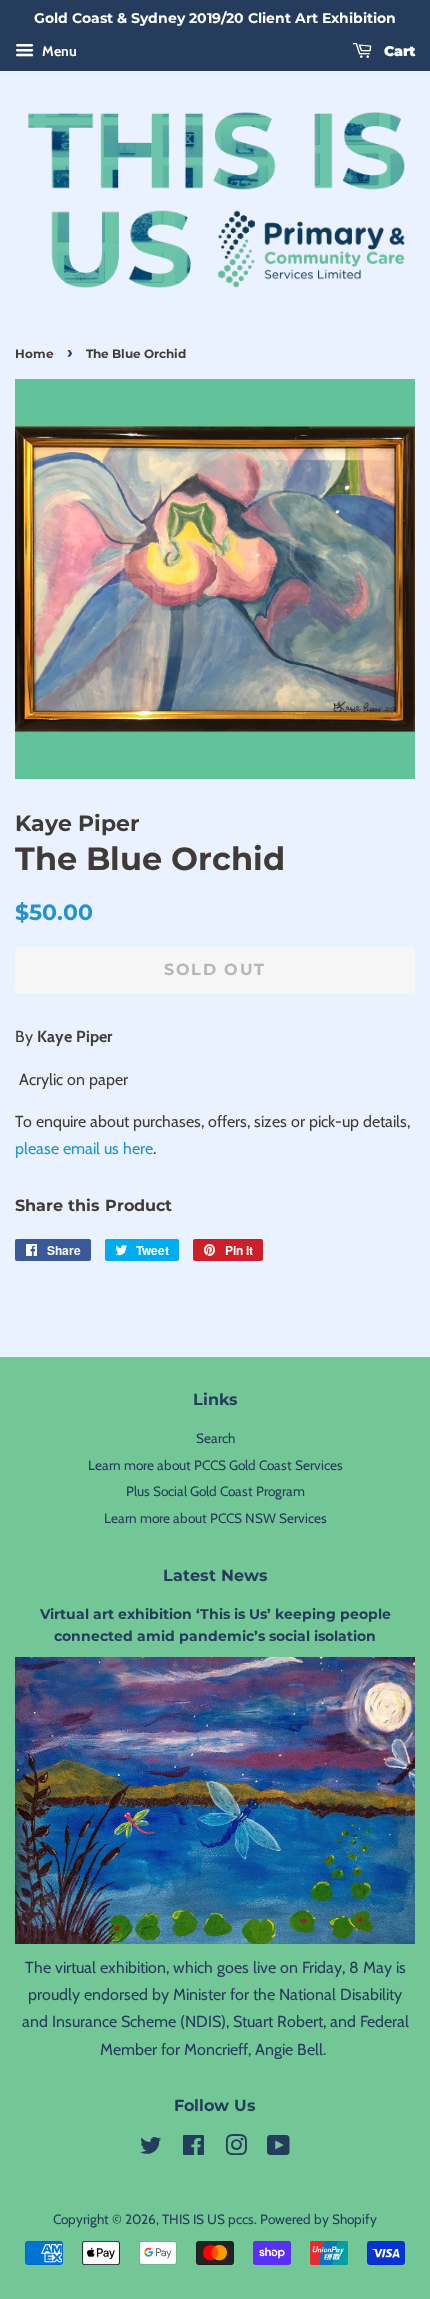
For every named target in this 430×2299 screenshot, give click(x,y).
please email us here (84, 1148)
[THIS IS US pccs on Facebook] (193, 2149)
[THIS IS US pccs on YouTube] (278, 2149)
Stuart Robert (278, 2021)
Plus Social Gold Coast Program (215, 1491)
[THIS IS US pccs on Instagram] (236, 2149)
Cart (397, 51)
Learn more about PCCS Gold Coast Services (215, 1465)
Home (34, 353)
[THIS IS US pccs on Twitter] (151, 2149)
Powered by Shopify (318, 2219)
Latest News (215, 1575)
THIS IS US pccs (208, 2219)
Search (215, 1438)
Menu (58, 51)
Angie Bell (289, 2049)
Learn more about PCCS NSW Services (215, 1518)
